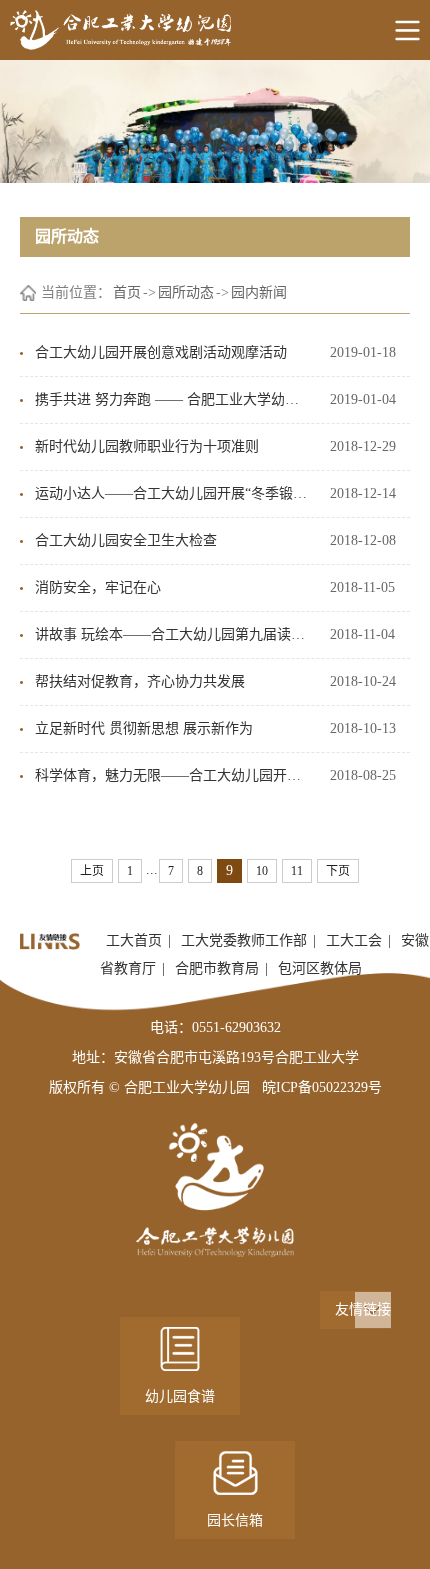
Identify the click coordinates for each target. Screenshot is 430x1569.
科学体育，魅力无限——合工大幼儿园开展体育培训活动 (172, 775)
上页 (92, 871)
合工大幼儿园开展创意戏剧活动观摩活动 (161, 352)
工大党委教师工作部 (244, 940)
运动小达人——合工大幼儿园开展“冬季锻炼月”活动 (172, 493)
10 (262, 871)
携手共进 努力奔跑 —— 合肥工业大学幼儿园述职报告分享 (172, 399)
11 (297, 871)
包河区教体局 (320, 968)
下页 (338, 871)
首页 (127, 292)
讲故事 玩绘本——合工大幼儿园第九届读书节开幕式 (172, 634)
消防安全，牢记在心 (98, 587)
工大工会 (354, 940)
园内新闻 (259, 292)
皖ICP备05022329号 (322, 1087)
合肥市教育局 (217, 968)
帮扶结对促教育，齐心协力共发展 (140, 681)
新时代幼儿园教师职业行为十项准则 (147, 446)
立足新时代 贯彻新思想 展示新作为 (144, 728)
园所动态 (186, 292)
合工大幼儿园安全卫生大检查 (126, 540)
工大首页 (134, 940)
